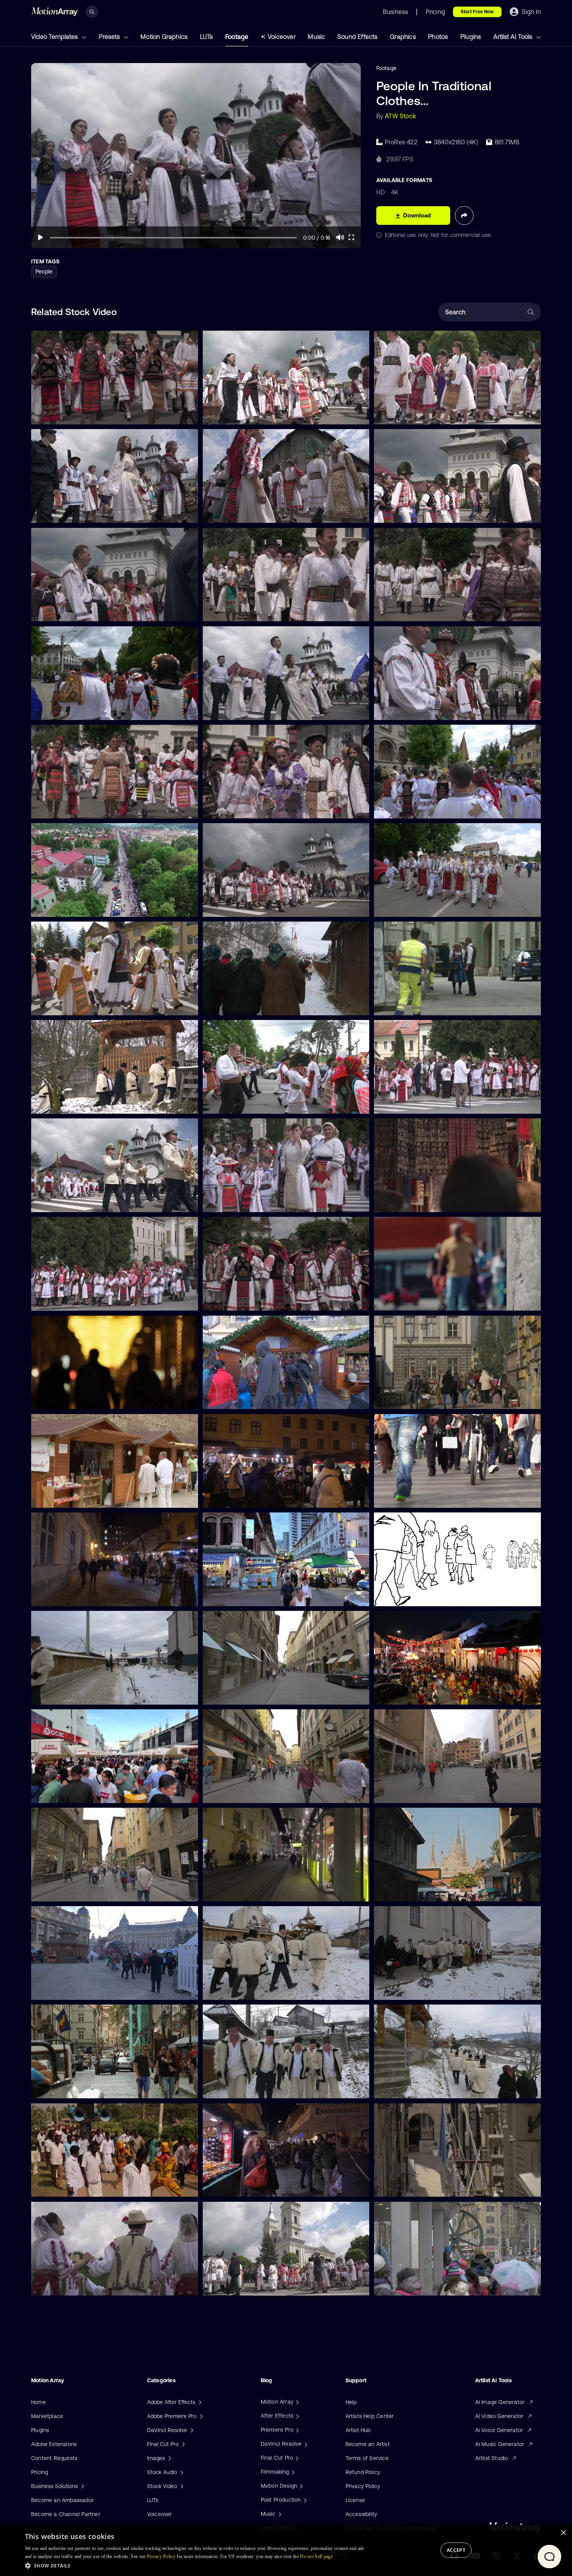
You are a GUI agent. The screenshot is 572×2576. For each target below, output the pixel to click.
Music (316, 37)
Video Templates (55, 37)
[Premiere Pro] (297, 2430)
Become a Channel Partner (66, 2514)
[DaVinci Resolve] (305, 2444)
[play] (40, 237)
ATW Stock (400, 116)
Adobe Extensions (54, 2444)
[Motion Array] (297, 2402)
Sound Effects (358, 37)
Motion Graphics (164, 37)
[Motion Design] (300, 2486)
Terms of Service (367, 2458)
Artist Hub (358, 2430)
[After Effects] (297, 2416)
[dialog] (286, 2550)
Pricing (39, 2472)
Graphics (403, 37)
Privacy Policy (363, 2486)
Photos (438, 37)
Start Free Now (477, 12)
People (44, 272)
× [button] (563, 2533)
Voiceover (282, 37)
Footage (237, 37)
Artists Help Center (370, 2416)
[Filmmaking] (292, 2472)
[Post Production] (304, 2500)
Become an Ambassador (62, 2500)
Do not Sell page (316, 2557)
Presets (110, 37)
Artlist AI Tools (514, 37)
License (355, 2500)
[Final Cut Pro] (296, 2458)
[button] (197, 2565)
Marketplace (47, 2416)
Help (351, 2402)
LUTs (207, 37)
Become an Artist (368, 2444)
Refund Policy (363, 2472)
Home (39, 2402)
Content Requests (54, 2458)
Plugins (471, 37)
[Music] (279, 2514)
